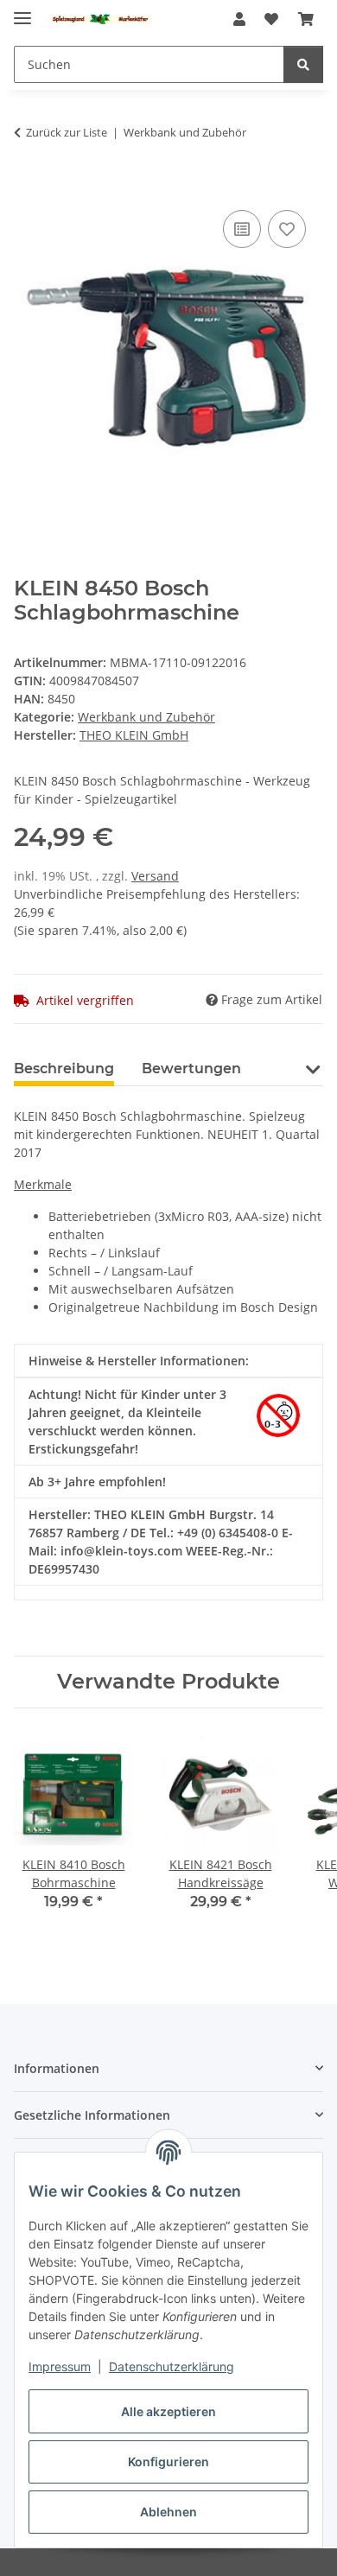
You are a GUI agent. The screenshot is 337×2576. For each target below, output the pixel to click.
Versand (155, 876)
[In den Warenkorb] (28, 187)
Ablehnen (168, 2512)
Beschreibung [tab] (64, 1069)
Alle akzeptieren (168, 2411)
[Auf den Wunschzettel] (287, 229)
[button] (239, 19)
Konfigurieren (168, 2462)
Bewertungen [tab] (191, 1069)
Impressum (60, 2366)
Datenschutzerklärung (172, 2366)
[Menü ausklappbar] (22, 11)
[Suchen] (303, 64)
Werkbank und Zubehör (146, 717)
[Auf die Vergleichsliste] (242, 229)
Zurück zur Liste (67, 132)
